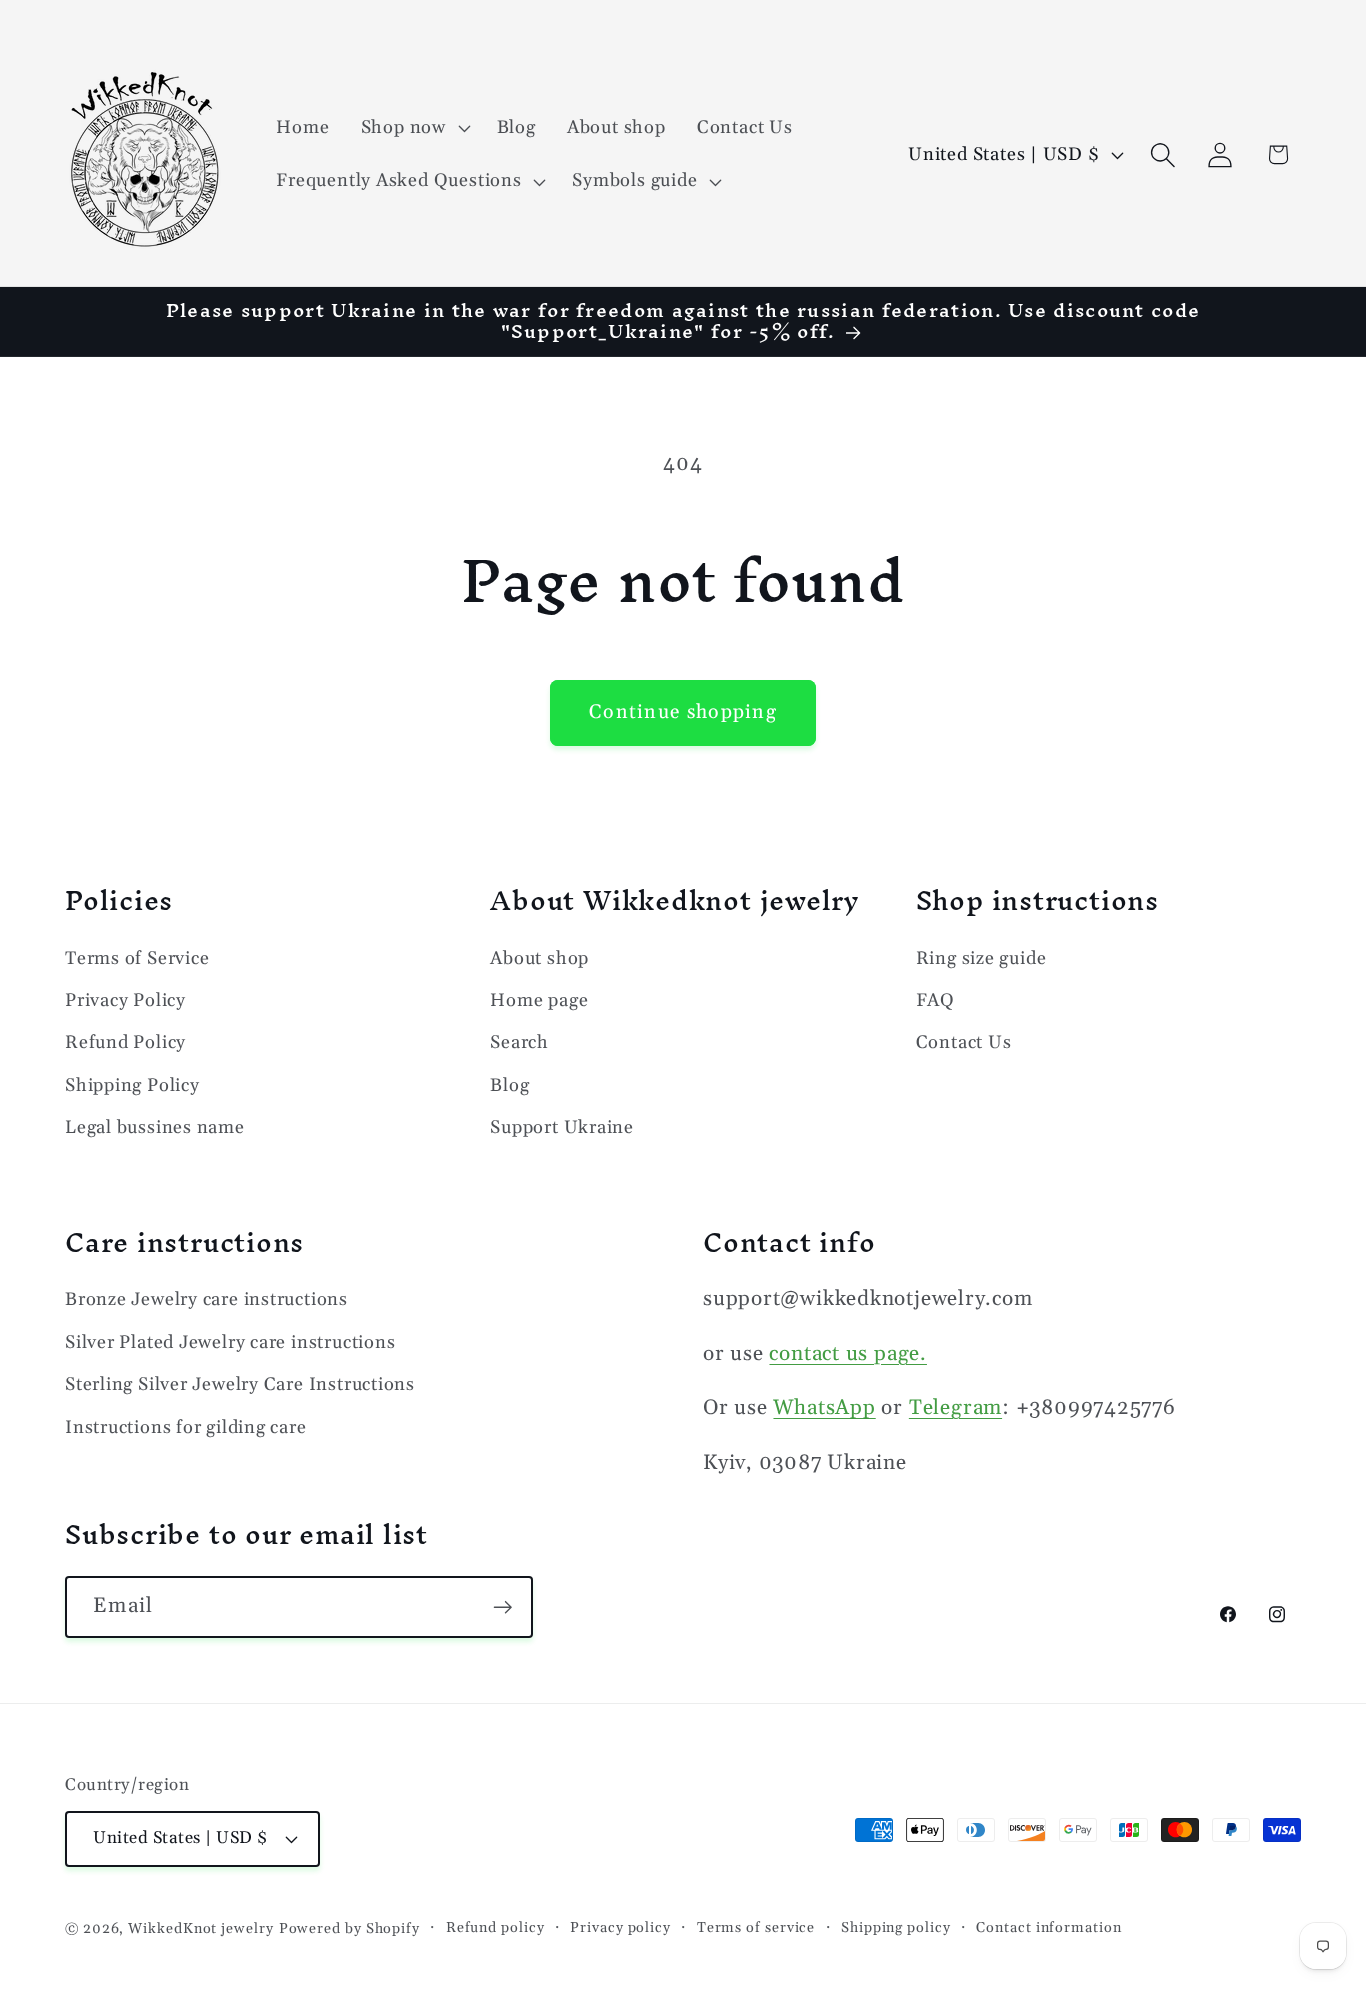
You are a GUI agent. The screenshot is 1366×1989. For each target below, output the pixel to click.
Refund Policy (125, 1042)
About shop (539, 958)
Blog (509, 1085)
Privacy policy (620, 1928)
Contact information (1048, 1928)
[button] (413, 128)
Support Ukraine (562, 1127)
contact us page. (847, 1354)
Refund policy (495, 1928)
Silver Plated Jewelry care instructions (230, 1342)
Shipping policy (896, 1928)
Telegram (955, 1408)
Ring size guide (981, 958)
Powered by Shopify (349, 1929)
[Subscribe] (502, 1607)
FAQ (935, 1000)
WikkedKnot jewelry (200, 1929)
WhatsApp (824, 1408)
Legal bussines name (155, 1127)
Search (519, 1042)
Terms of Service (137, 958)
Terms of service (756, 1928)
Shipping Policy (132, 1085)
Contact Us (964, 1042)
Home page (539, 1000)
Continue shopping (683, 712)
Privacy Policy (125, 1000)
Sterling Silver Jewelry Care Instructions (240, 1384)
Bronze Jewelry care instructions (206, 1299)
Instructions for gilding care (186, 1427)
